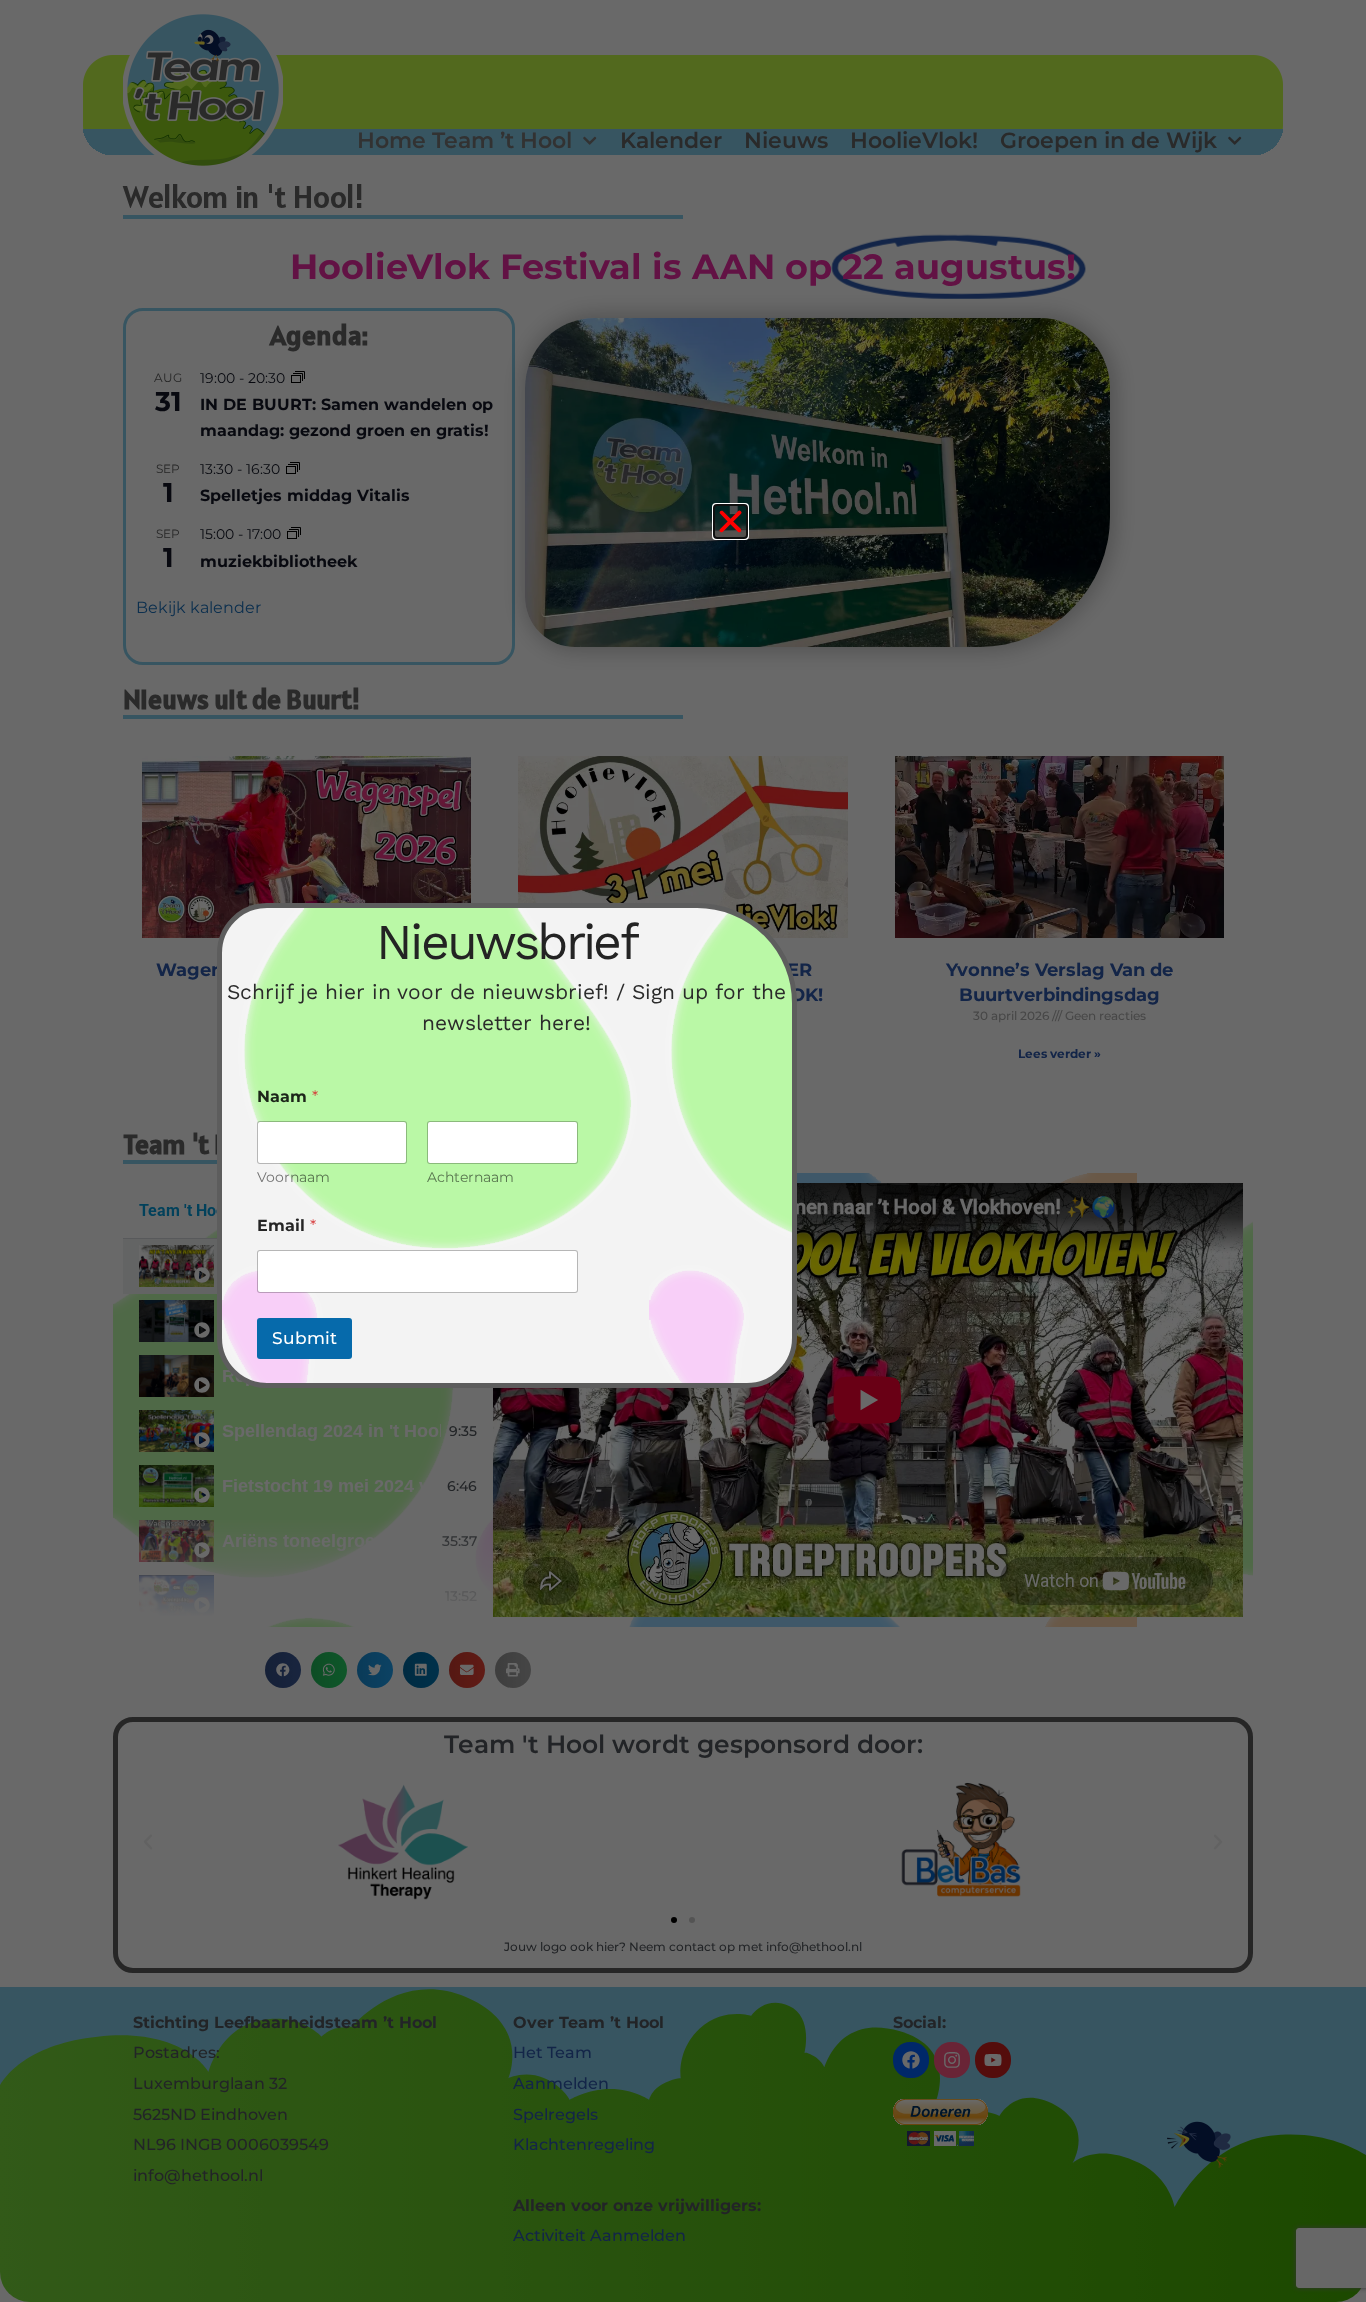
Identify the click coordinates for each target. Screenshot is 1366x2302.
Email (286, 1225)
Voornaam (293, 1177)
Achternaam (470, 1177)
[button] (730, 521)
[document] (683, 1151)
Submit (304, 1338)
